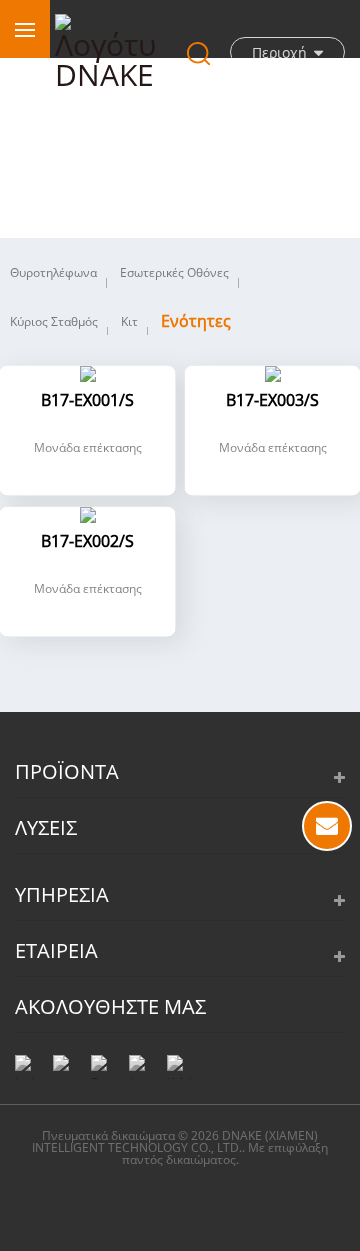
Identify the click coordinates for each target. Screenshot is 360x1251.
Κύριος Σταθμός (54, 321)
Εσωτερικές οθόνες (174, 272)
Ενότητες (196, 321)
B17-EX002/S (87, 542)
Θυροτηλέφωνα (53, 272)
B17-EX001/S (87, 401)
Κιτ (129, 321)
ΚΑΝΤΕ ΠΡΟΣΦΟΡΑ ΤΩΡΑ (327, 826)
